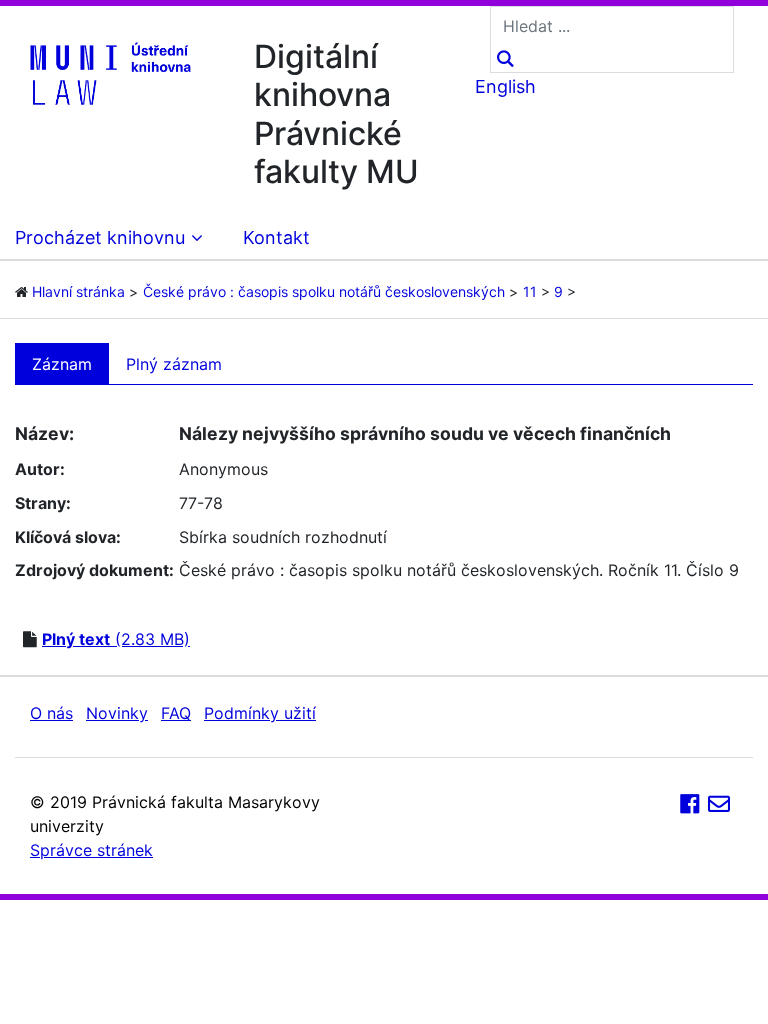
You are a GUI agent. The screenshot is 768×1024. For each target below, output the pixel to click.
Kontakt (276, 237)
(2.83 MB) (116, 639)
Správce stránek (91, 850)
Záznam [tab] (62, 364)
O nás (51, 713)
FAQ (176, 713)
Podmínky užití (260, 713)
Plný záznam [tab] (174, 364)
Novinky (117, 713)
